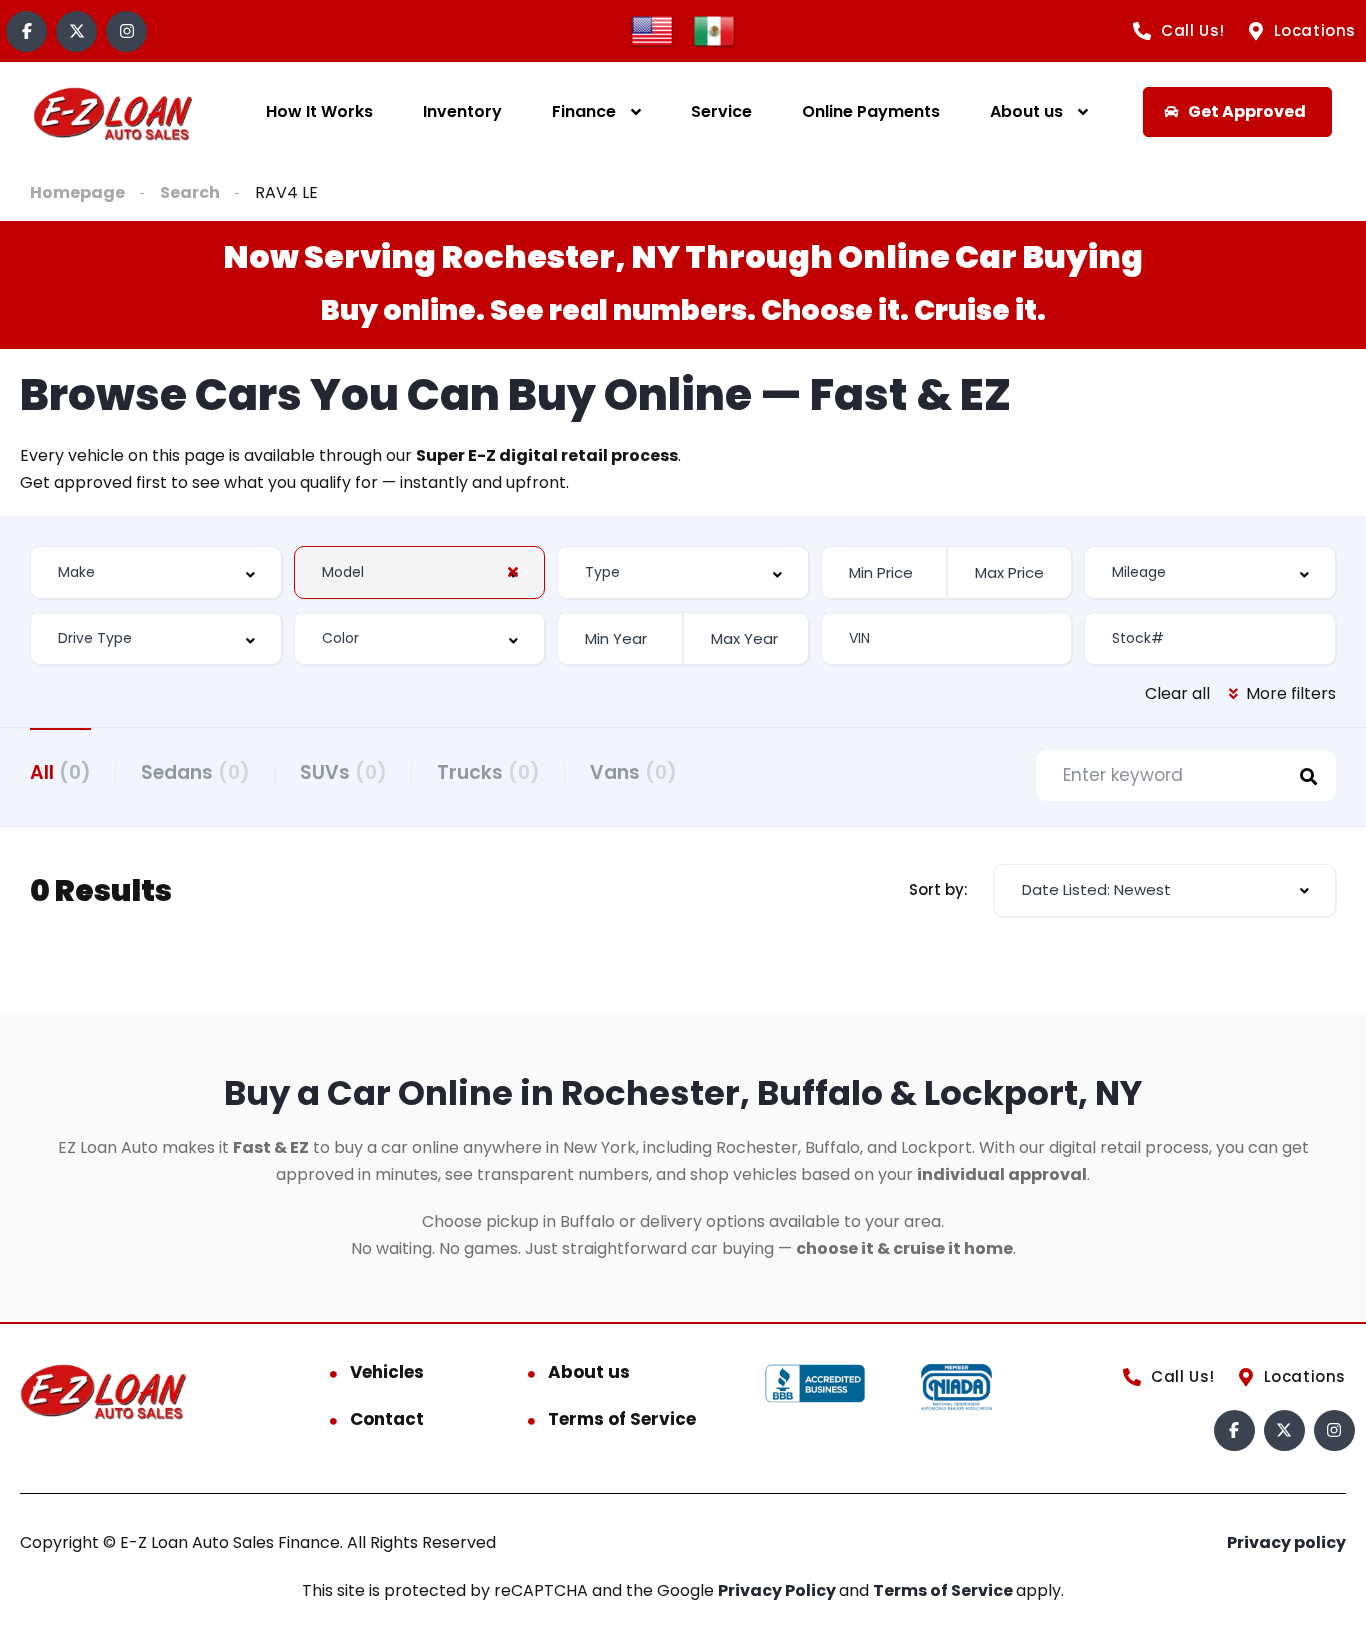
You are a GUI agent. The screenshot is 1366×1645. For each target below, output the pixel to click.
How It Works (319, 111)
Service (721, 111)
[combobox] (156, 572)
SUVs (343, 772)
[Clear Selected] (513, 572)
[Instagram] (126, 31)
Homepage (77, 192)
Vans (633, 772)
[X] (76, 31)
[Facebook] (26, 31)
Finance (584, 111)
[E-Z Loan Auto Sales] (113, 112)
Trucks (488, 772)
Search (190, 192)
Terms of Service (622, 1419)
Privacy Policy (778, 1590)
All (60, 772)
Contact (387, 1419)
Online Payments (871, 111)
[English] (652, 29)
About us (1026, 111)
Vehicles (387, 1372)
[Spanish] (714, 29)
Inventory (462, 111)
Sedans (195, 772)
